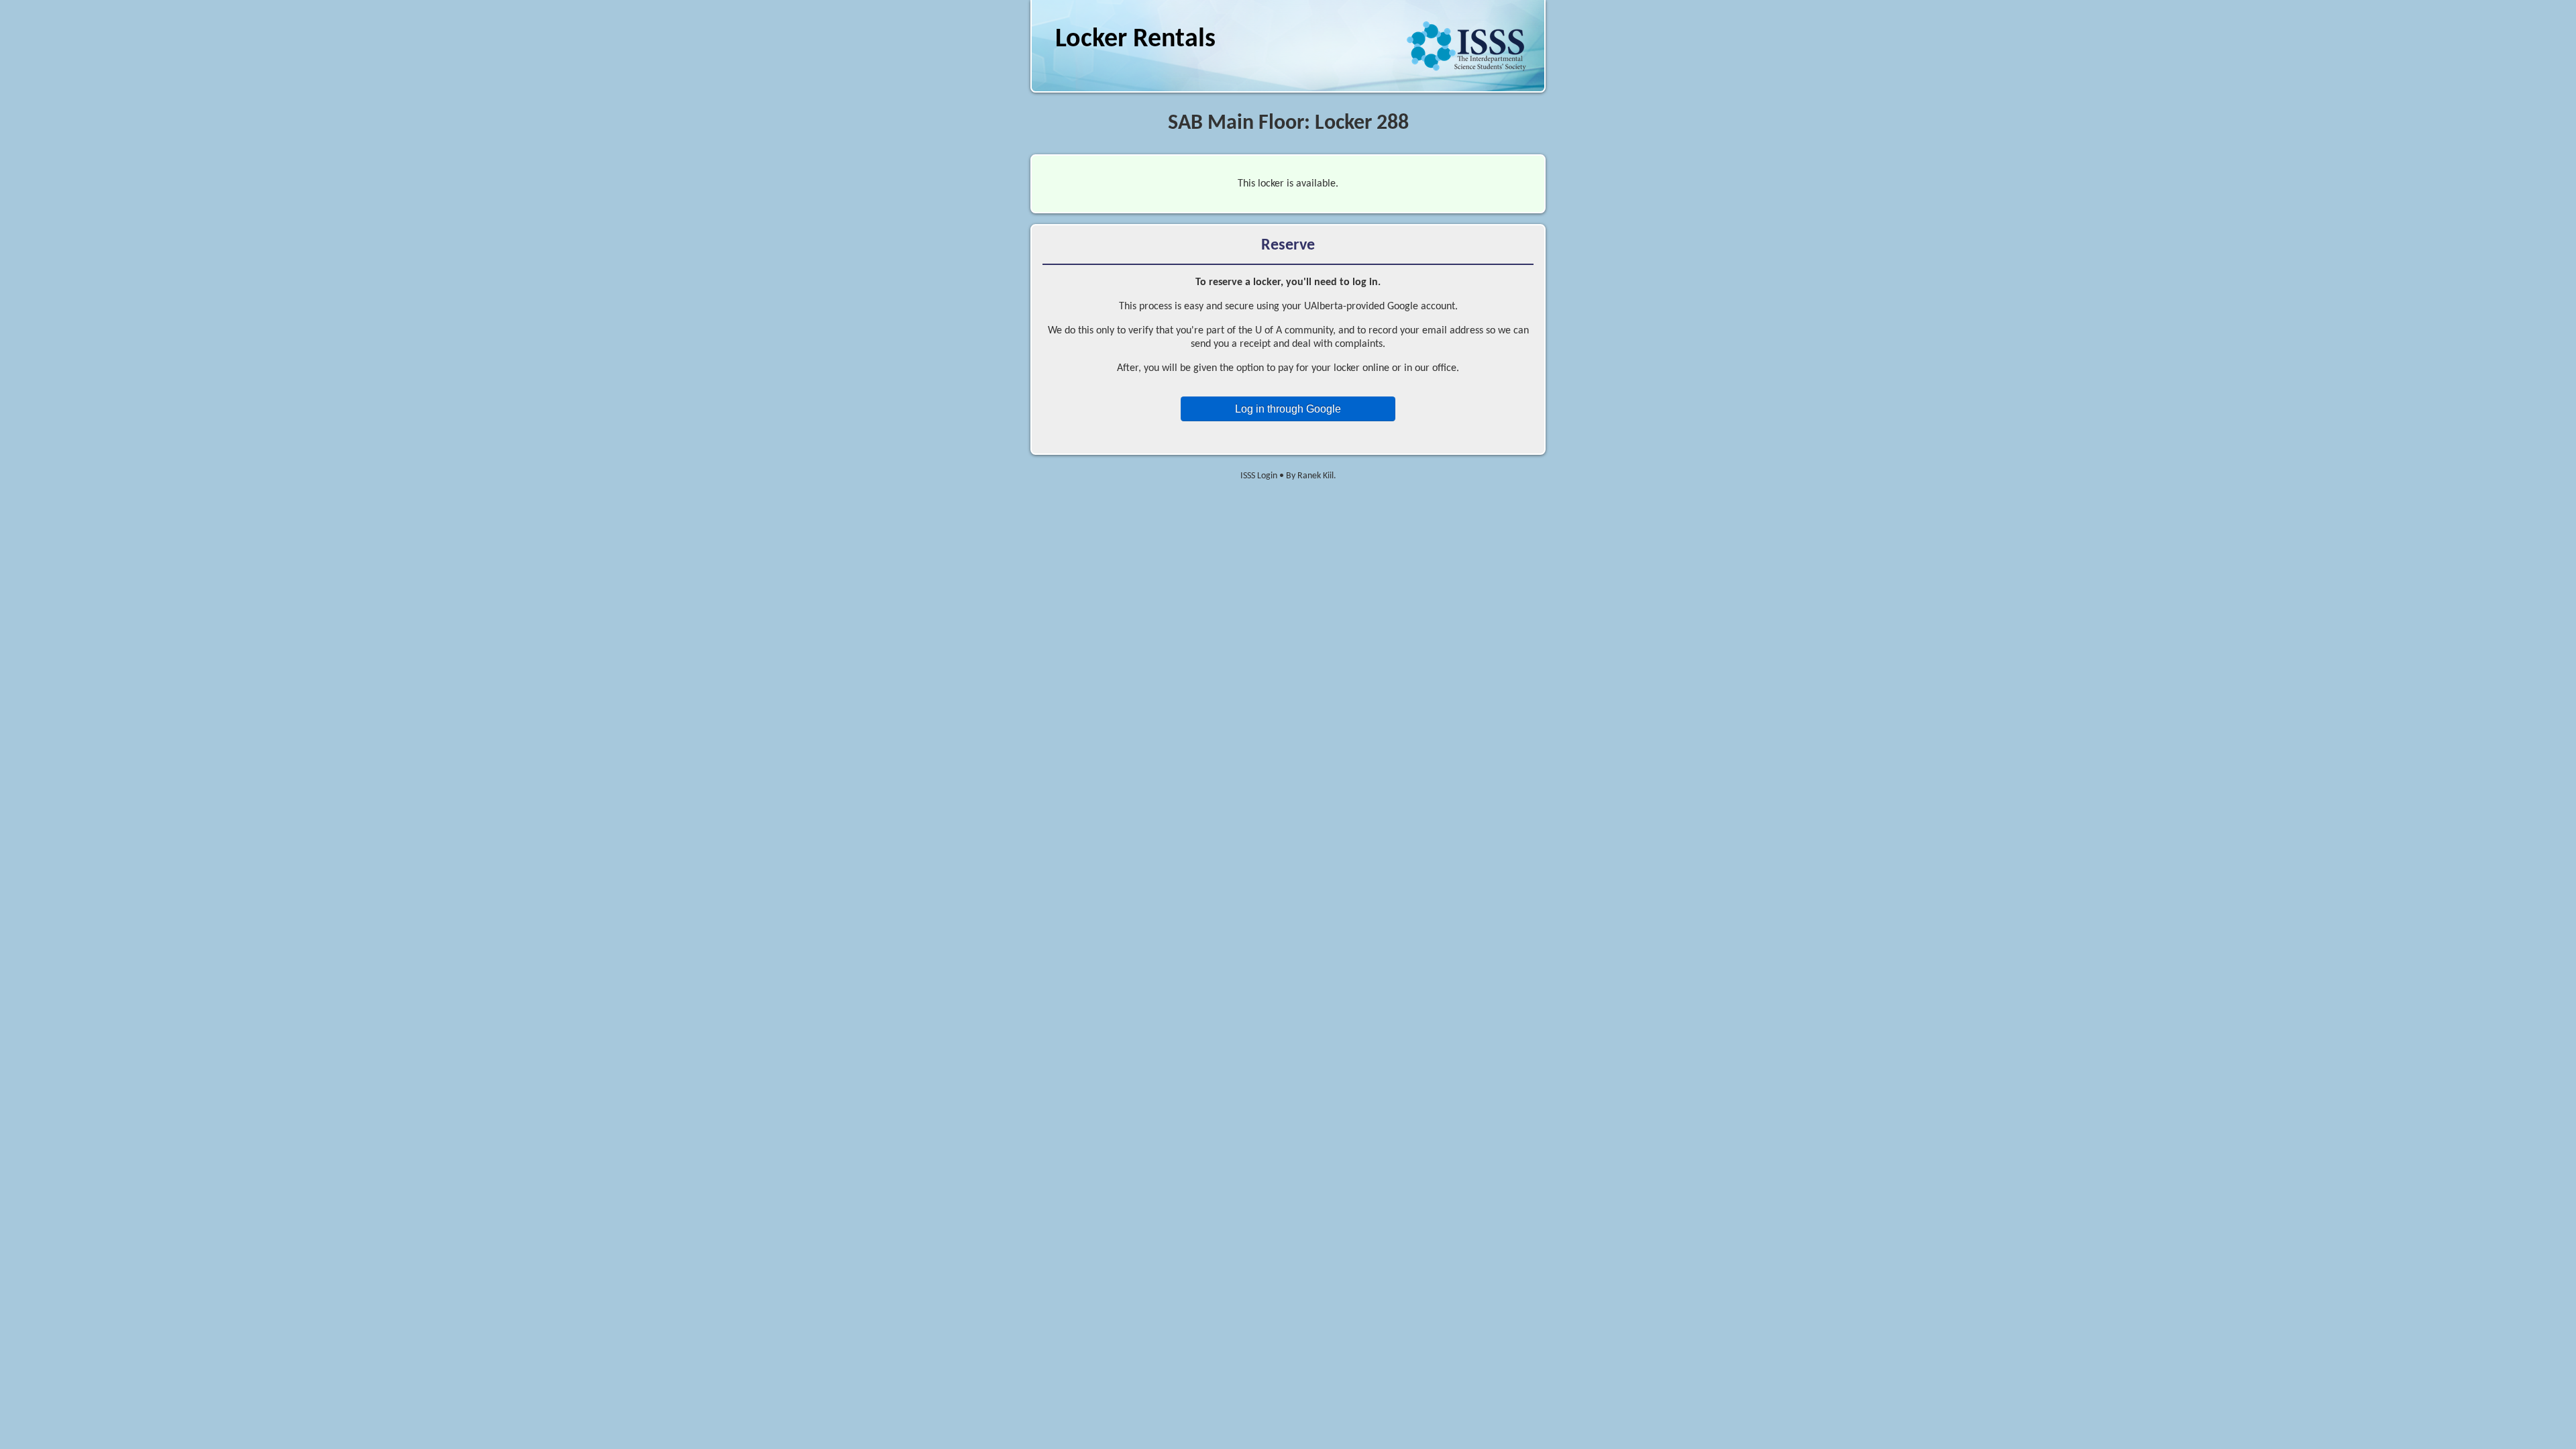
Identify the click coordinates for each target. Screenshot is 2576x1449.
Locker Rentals (1135, 40)
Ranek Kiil (1316, 476)
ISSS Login (1259, 476)
